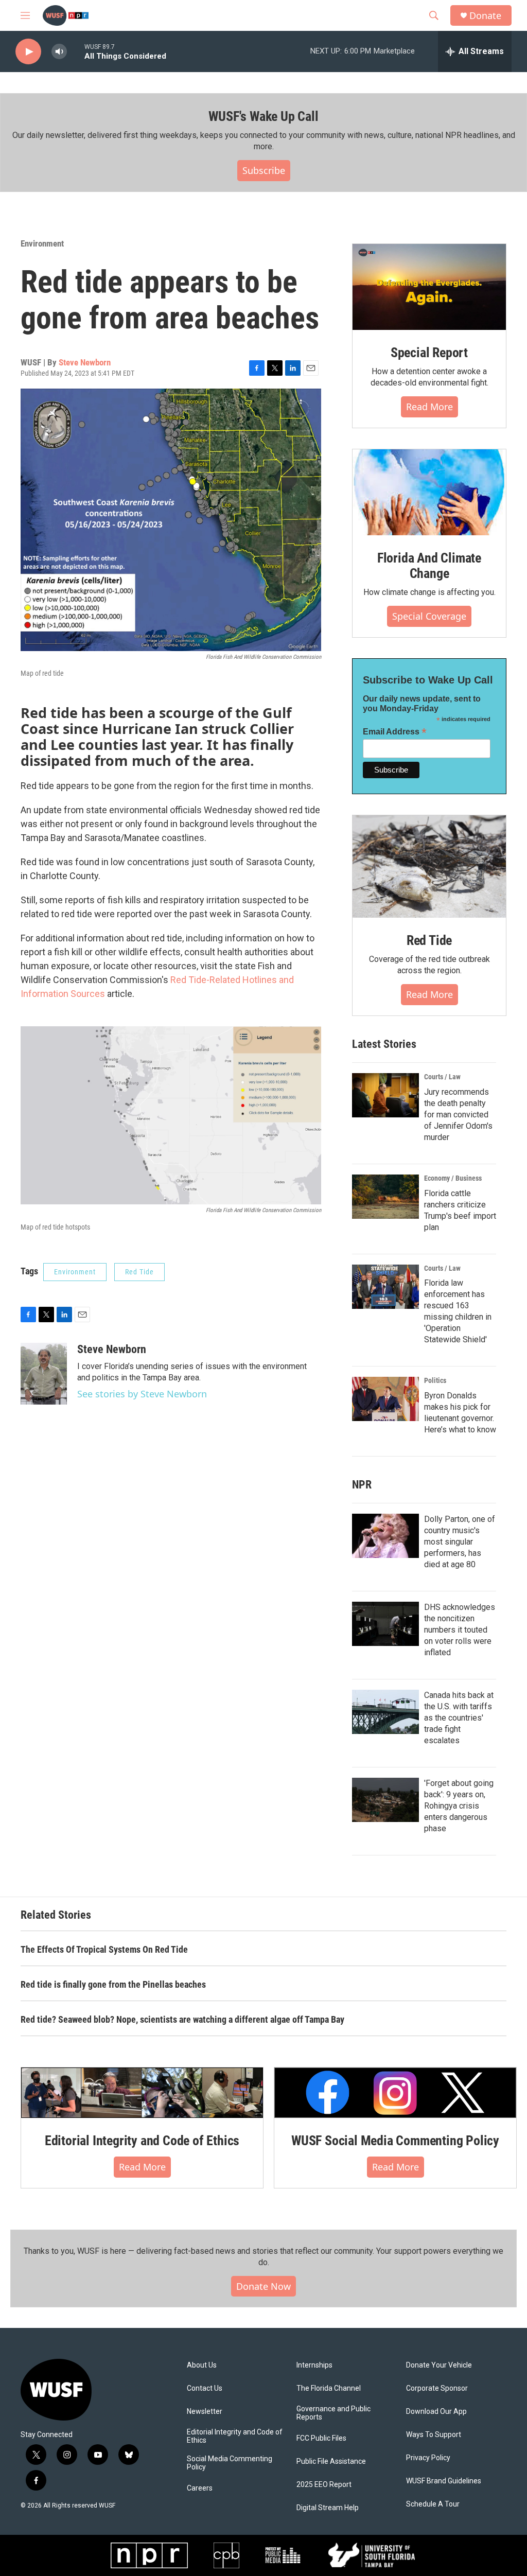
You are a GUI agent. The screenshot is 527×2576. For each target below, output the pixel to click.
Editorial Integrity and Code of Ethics (142, 2141)
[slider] (76, 51)
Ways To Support (434, 2435)
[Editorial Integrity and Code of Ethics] (142, 2093)
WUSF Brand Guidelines (444, 2481)
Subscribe (264, 170)
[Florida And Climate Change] (429, 492)
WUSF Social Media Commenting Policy (395, 2141)
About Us (202, 2365)
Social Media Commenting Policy (230, 2463)
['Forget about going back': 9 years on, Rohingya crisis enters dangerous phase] (385, 1800)
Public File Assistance (331, 2461)
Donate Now (263, 2286)
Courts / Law (442, 1077)
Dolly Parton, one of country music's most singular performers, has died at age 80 (460, 1542)
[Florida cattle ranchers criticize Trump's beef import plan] (385, 1197)
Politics (435, 1380)
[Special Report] (429, 287)
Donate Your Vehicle (439, 2365)
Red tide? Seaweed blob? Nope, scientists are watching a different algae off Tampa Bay (182, 2019)
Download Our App (436, 2412)
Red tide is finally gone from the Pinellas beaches (113, 1984)
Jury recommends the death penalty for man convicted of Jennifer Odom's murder (458, 1115)
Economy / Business (453, 1178)
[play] (28, 52)
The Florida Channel (329, 2388)
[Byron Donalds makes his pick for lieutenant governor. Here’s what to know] (385, 1399)
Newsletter (205, 2412)
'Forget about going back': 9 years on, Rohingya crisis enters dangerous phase (459, 1806)
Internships (314, 2365)
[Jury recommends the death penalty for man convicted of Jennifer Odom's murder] (385, 1095)
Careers (200, 2488)
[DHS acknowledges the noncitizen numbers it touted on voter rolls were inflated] (385, 1624)
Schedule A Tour (433, 2504)
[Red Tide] (429, 866)
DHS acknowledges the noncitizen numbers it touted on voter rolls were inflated (460, 1630)
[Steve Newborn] (44, 1374)
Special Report (429, 353)
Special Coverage (429, 616)
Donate (485, 16)
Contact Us (205, 2388)
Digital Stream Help (328, 2508)
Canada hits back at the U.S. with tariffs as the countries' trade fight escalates (459, 1718)
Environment (42, 243)
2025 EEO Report (324, 2485)
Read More (429, 407)
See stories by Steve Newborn (142, 1394)
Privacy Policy (428, 2458)
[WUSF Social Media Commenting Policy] (395, 2093)
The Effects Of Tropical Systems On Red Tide (104, 1949)
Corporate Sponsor (437, 2388)
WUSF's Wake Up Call (263, 116)
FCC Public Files (321, 2438)
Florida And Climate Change (429, 566)
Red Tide (139, 1272)
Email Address (395, 732)
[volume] (59, 52)
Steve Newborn (85, 362)
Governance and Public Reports (333, 2413)
